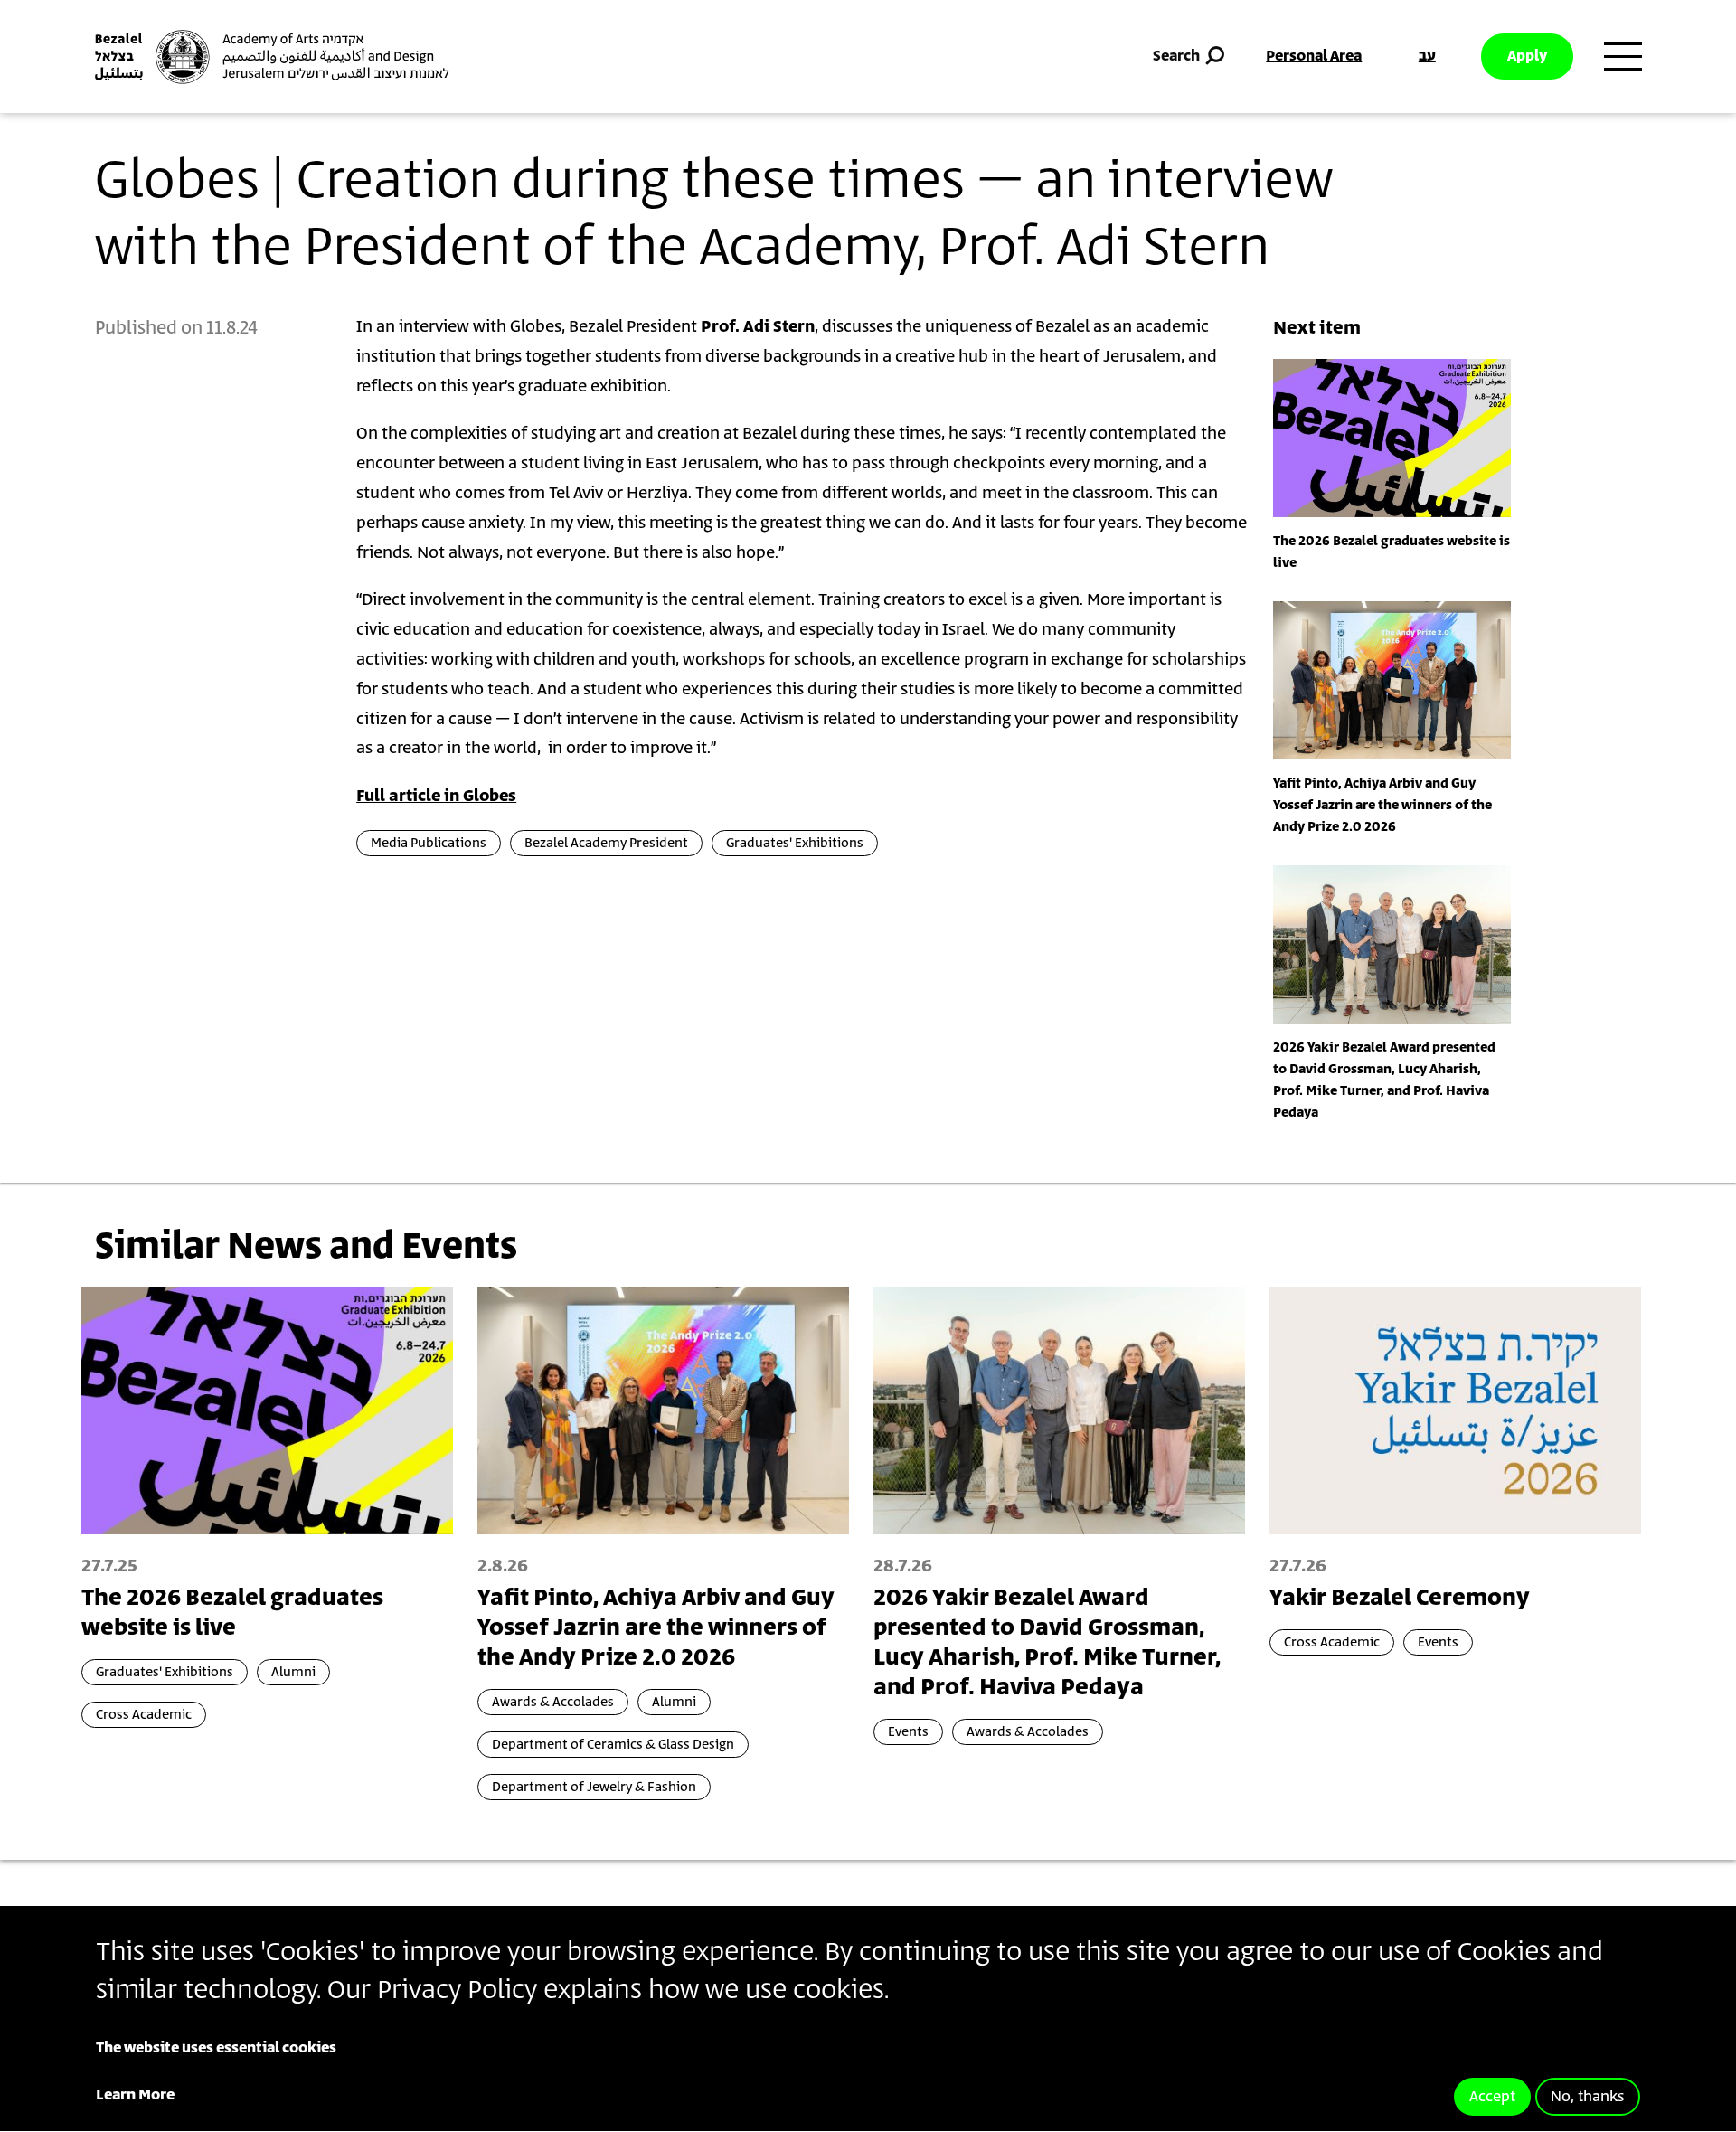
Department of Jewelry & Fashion (594, 1787)
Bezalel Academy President (606, 843)
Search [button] (1176, 56)
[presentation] (1392, 438)
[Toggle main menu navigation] (1623, 57)
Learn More (135, 2095)
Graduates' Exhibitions (795, 843)
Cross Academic (144, 1715)
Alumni (293, 1672)
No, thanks (1588, 2097)
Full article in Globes (436, 797)
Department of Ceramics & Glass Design (613, 1745)
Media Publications (429, 843)
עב (1427, 56)
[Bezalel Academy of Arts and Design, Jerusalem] (272, 57)
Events (908, 1732)
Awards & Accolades (553, 1702)
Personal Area (1314, 56)
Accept (1492, 2097)
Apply (1527, 56)
